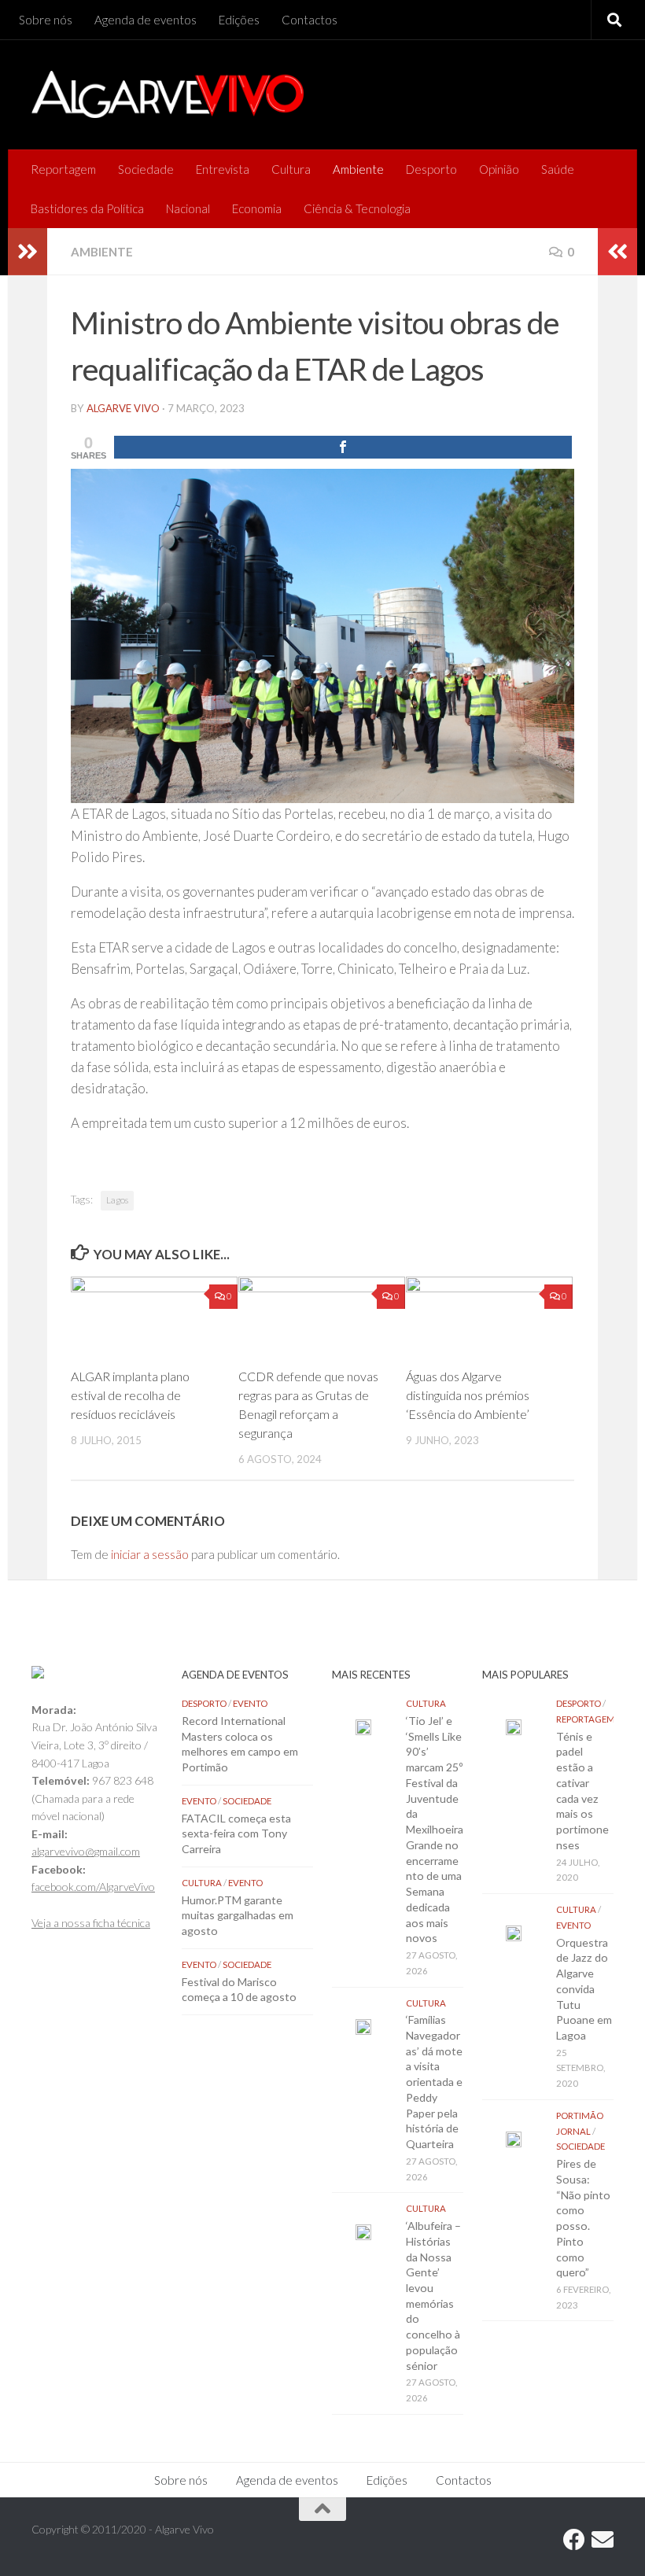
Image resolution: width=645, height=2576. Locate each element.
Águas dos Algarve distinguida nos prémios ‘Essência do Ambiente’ (468, 1395)
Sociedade (146, 169)
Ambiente (358, 169)
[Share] (343, 447)
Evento (250, 1703)
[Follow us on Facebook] (574, 2540)
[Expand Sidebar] (28, 252)
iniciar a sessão (150, 1554)
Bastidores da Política (87, 208)
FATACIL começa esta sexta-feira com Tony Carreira (236, 1833)
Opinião (499, 169)
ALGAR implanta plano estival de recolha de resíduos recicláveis (130, 1395)
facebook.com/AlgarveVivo (93, 1887)
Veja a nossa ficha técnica (91, 1923)
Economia (257, 208)
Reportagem (63, 169)
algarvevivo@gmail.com (86, 1851)
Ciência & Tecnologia (357, 208)
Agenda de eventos (146, 20)
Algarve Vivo (123, 408)
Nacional (188, 208)
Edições (239, 20)
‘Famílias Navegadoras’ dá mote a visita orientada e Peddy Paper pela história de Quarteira (434, 2082)
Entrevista (223, 169)
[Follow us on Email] (603, 2540)
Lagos (117, 1200)
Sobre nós (46, 20)
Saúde (558, 169)
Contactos (310, 20)
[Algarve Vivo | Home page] (168, 94)
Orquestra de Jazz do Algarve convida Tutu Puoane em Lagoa (584, 1989)
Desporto (431, 169)
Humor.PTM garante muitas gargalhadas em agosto (238, 1915)
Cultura (291, 169)
